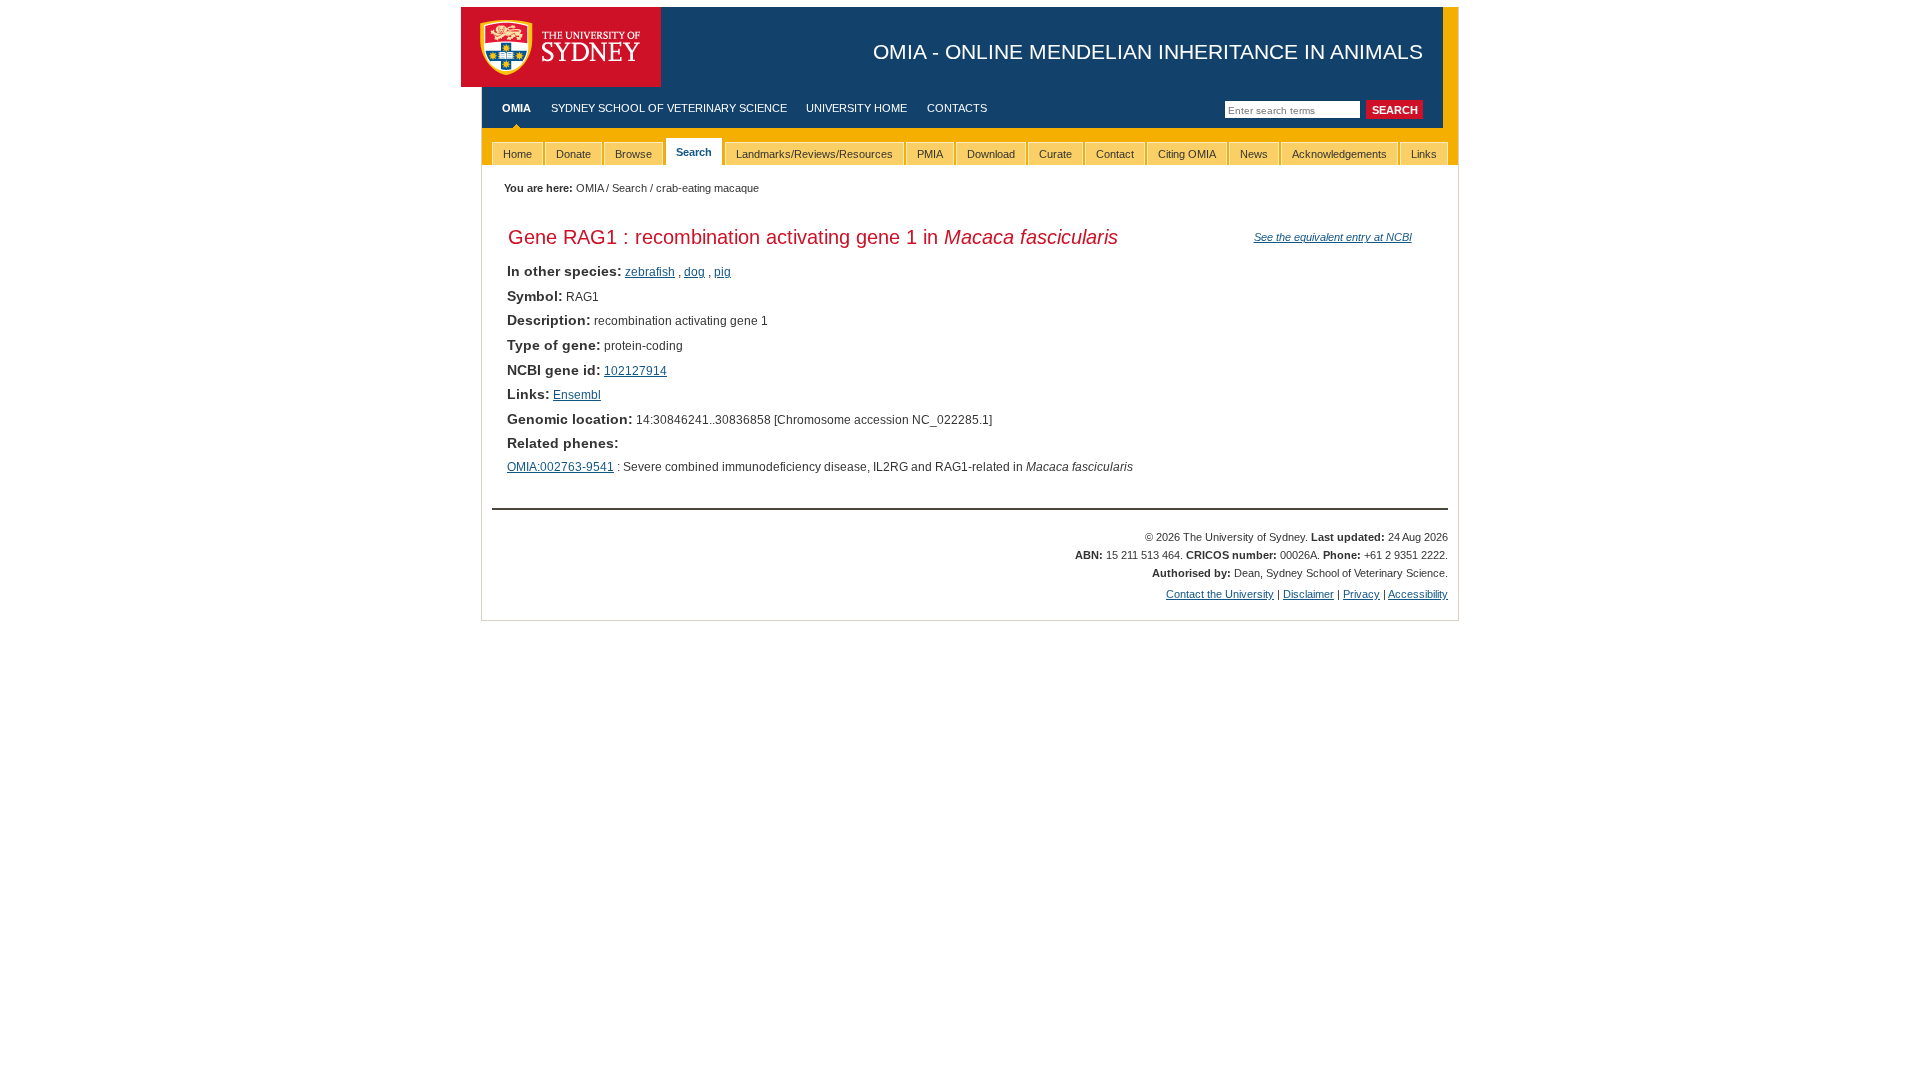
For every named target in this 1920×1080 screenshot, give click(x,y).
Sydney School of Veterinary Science (669, 108)
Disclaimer (1308, 594)
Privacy (1361, 594)
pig (722, 272)
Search (629, 188)
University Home (856, 108)
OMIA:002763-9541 (560, 467)
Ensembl (577, 395)
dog (694, 272)
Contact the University (1220, 594)
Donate (573, 154)
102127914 (635, 371)
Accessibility (1418, 594)
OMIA (516, 108)
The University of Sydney (561, 47)
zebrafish (650, 272)
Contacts (957, 108)
